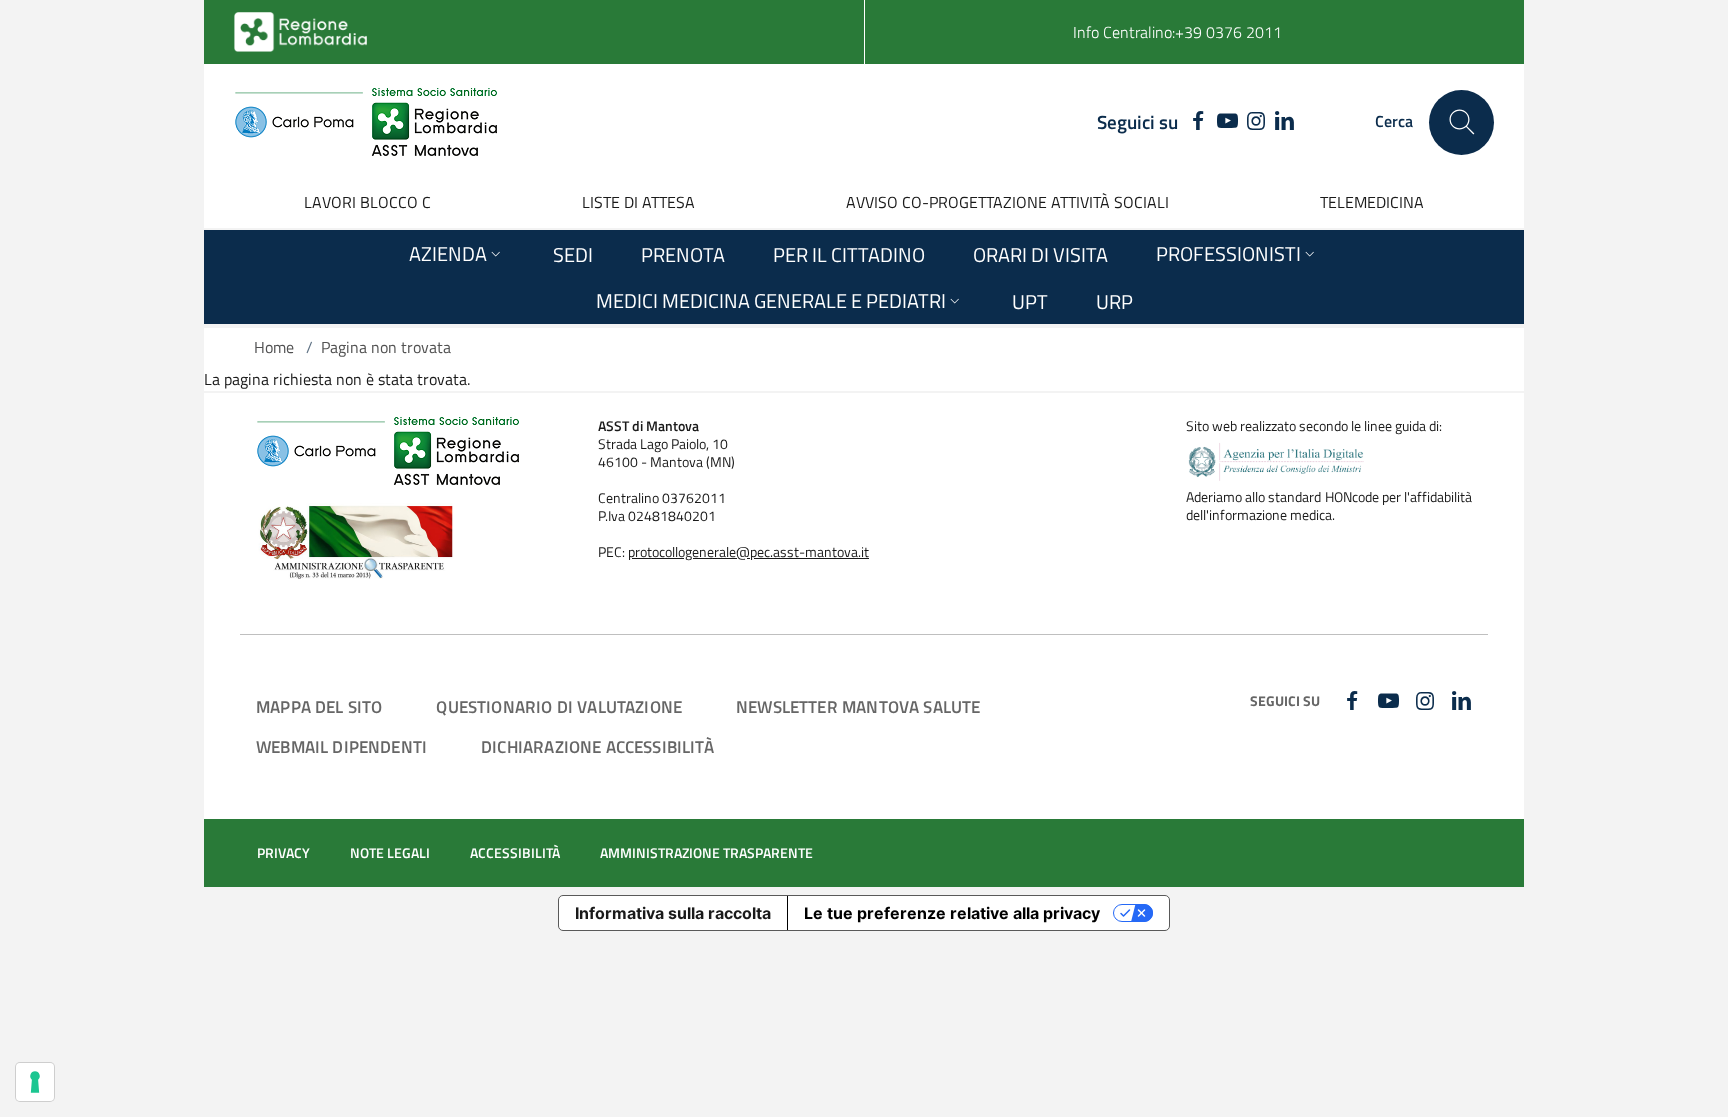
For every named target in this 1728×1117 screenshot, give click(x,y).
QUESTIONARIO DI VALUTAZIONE (559, 706)
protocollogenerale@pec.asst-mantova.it (748, 552)
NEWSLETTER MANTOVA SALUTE (858, 706)
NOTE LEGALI (390, 853)
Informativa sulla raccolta (673, 913)
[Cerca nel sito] (1461, 122)
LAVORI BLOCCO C (367, 202)
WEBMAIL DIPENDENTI (341, 746)
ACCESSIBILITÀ (515, 853)
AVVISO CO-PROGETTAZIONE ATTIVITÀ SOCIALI (1007, 202)
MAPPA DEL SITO (319, 706)
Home (274, 347)
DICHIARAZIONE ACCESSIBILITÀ (597, 746)
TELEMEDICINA (1372, 202)
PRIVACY (283, 853)
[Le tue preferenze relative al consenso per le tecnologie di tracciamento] (35, 1082)
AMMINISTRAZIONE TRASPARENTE (706, 853)
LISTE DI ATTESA (638, 202)
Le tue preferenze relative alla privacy (952, 913)
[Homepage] (365, 122)
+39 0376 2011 (1228, 32)
